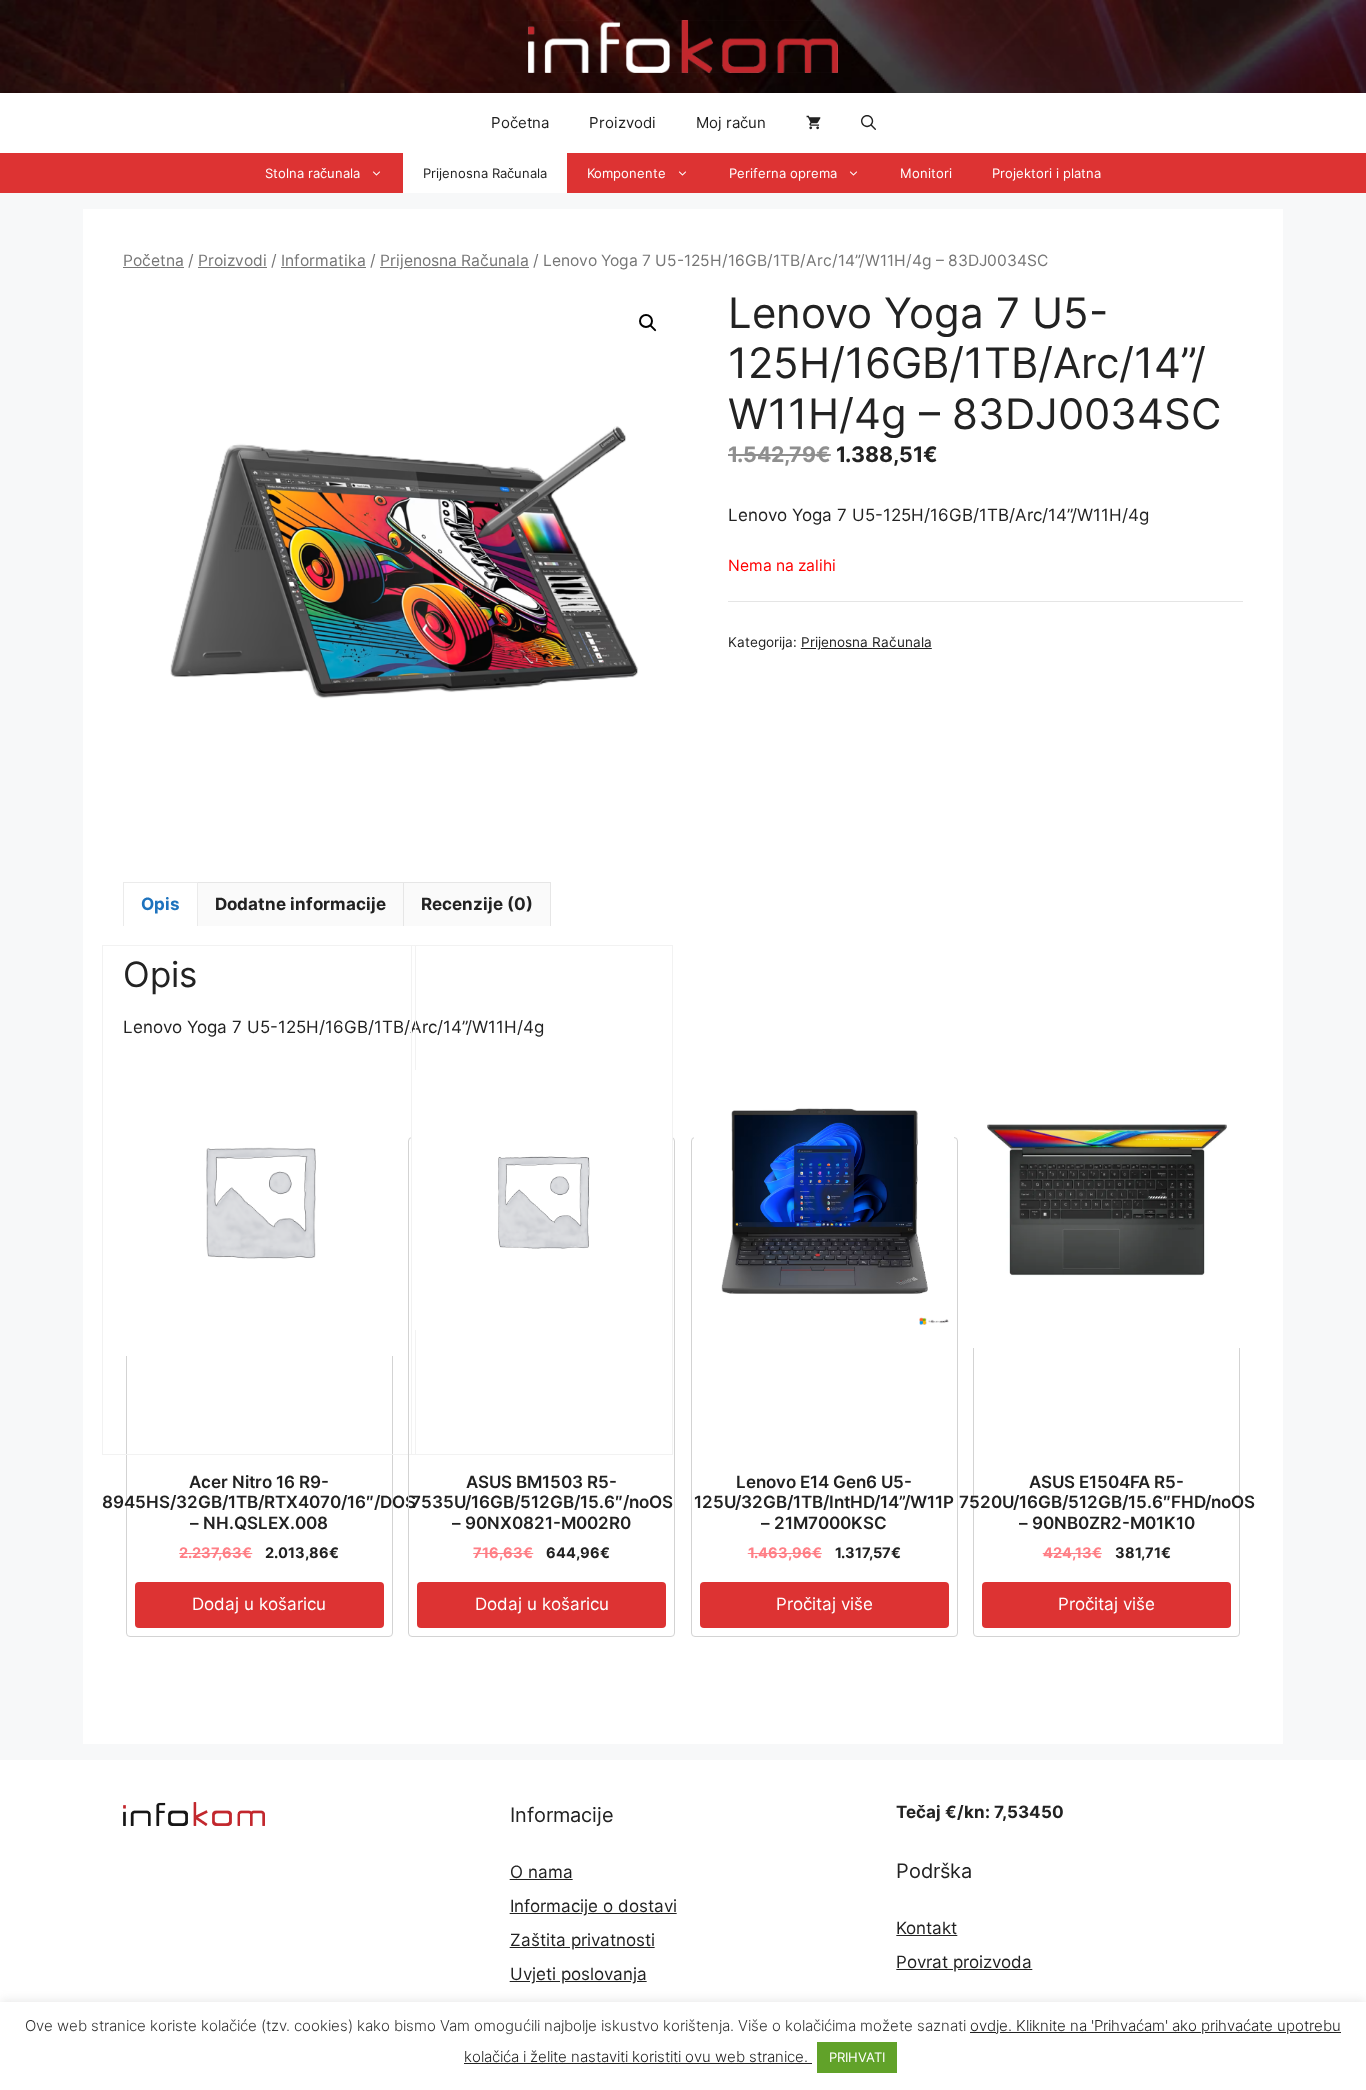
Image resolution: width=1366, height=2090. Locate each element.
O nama (541, 1872)
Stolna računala (312, 173)
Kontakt (926, 1928)
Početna (520, 122)
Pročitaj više (824, 1604)
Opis (160, 904)
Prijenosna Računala (485, 173)
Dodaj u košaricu (259, 1604)
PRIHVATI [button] (857, 2057)
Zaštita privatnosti (582, 1940)
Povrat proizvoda (964, 1962)
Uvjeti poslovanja (578, 1974)
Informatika (323, 260)
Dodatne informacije (300, 904)
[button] (868, 123)
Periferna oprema (783, 173)
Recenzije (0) (477, 904)
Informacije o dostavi (593, 1906)
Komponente (626, 173)
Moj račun (731, 122)
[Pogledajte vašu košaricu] (813, 123)
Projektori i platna (1046, 173)
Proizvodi (622, 122)
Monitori (926, 173)
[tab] (160, 904)
